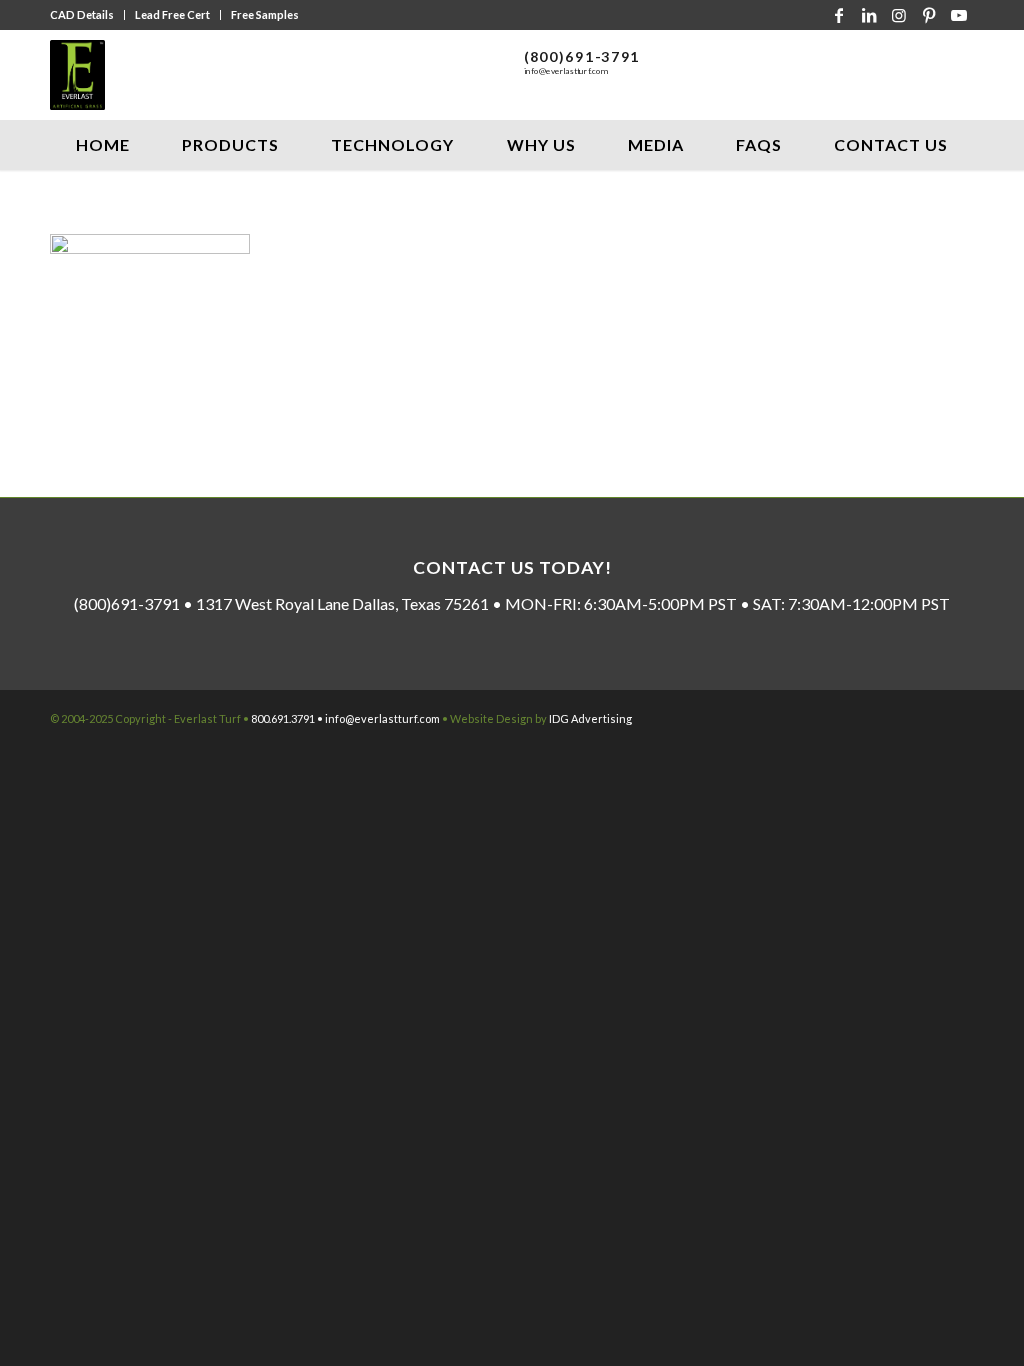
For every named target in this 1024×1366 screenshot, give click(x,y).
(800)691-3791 (582, 56)
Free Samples (265, 14)
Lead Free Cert (172, 14)
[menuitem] (87, 15)
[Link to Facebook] (839, 15)
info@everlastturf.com (566, 71)
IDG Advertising (590, 718)
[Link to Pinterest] (929, 15)
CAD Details (82, 14)
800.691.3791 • (288, 718)
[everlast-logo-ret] (77, 75)
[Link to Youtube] (959, 15)
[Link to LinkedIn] (869, 15)
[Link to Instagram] (899, 15)
